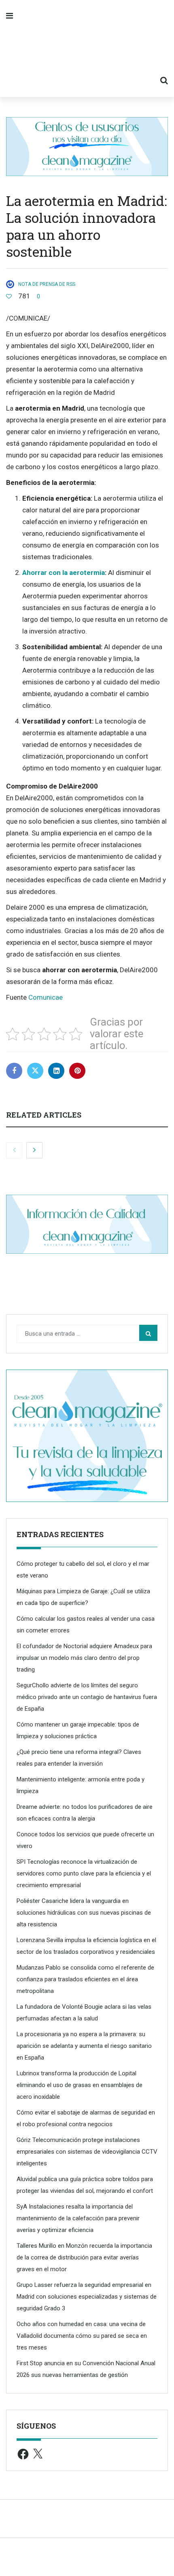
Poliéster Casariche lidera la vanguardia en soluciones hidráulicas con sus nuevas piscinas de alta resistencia (84, 1913)
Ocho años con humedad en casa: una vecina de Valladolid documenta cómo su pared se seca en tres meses (82, 2336)
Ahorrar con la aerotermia (64, 573)
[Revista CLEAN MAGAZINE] (87, 48)
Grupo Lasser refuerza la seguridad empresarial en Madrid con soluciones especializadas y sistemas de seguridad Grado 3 (87, 2297)
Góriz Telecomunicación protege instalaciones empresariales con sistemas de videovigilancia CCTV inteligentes (87, 2152)
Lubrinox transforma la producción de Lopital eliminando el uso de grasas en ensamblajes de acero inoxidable (80, 2085)
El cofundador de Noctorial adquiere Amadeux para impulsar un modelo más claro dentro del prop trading (84, 1658)
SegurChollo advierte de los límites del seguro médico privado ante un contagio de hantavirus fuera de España (87, 1697)
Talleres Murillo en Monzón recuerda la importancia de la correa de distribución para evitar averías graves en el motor (84, 2257)
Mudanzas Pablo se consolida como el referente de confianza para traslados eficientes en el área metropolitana (85, 1979)
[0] (9, 296)
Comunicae (46, 997)
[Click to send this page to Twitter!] (35, 1071)
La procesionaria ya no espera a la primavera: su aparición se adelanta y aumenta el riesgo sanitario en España (84, 2046)
